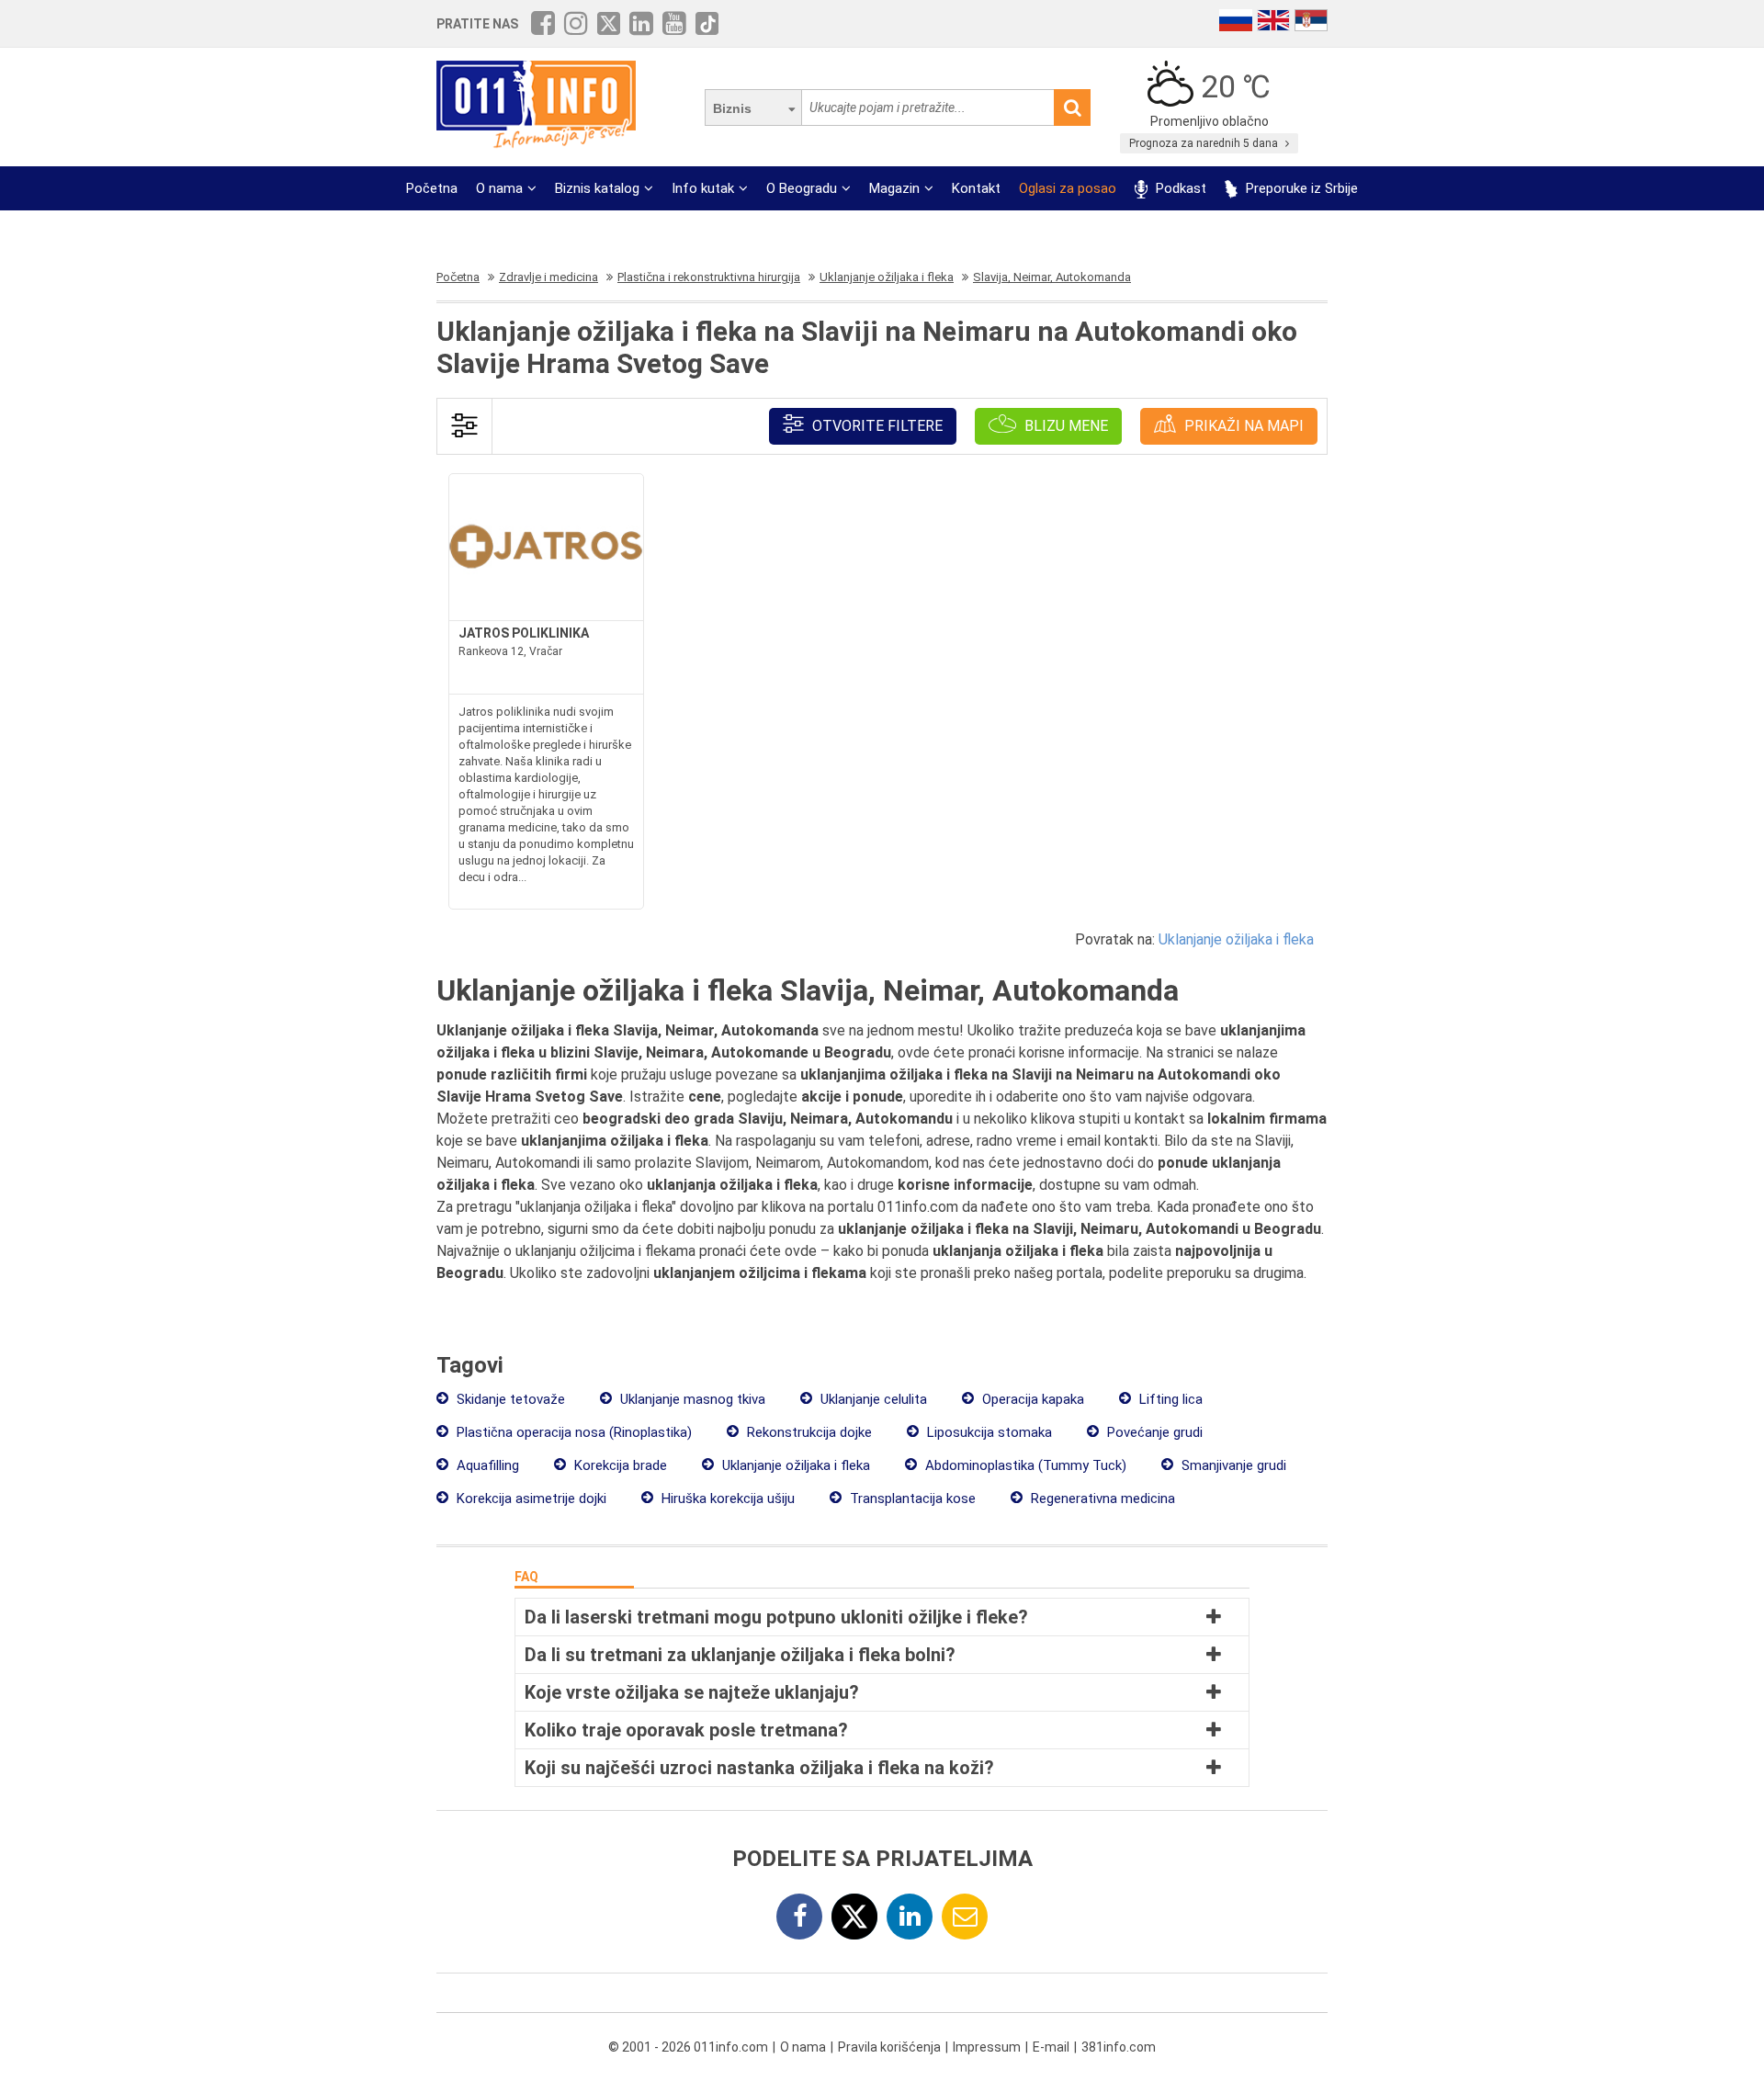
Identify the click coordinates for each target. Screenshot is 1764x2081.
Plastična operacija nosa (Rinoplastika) (572, 1432)
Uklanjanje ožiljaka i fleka (1236, 939)
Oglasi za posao (1068, 188)
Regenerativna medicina (1101, 1499)
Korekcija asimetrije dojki (530, 1499)
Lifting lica (1169, 1399)
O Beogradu (802, 188)
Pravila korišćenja (889, 2047)
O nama (499, 188)
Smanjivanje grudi (1232, 1465)
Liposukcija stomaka (988, 1432)
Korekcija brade (619, 1465)
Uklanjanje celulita (872, 1399)
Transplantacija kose (911, 1499)
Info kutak (703, 188)
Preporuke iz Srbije (1300, 188)
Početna (432, 188)
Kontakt (976, 188)
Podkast (1179, 188)
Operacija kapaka (1031, 1399)
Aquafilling (486, 1465)
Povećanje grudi (1153, 1432)
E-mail (1051, 2047)
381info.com (1119, 2047)
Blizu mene (1064, 426)
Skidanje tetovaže (509, 1399)
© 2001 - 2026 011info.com (688, 2047)
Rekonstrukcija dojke (808, 1432)
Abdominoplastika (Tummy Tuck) (1024, 1465)
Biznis (732, 108)
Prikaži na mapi (1242, 426)
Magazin (894, 188)
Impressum (987, 2047)
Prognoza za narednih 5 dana (1205, 143)
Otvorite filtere (876, 426)
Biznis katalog (597, 188)
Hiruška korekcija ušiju (726, 1499)
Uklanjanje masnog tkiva (691, 1399)
